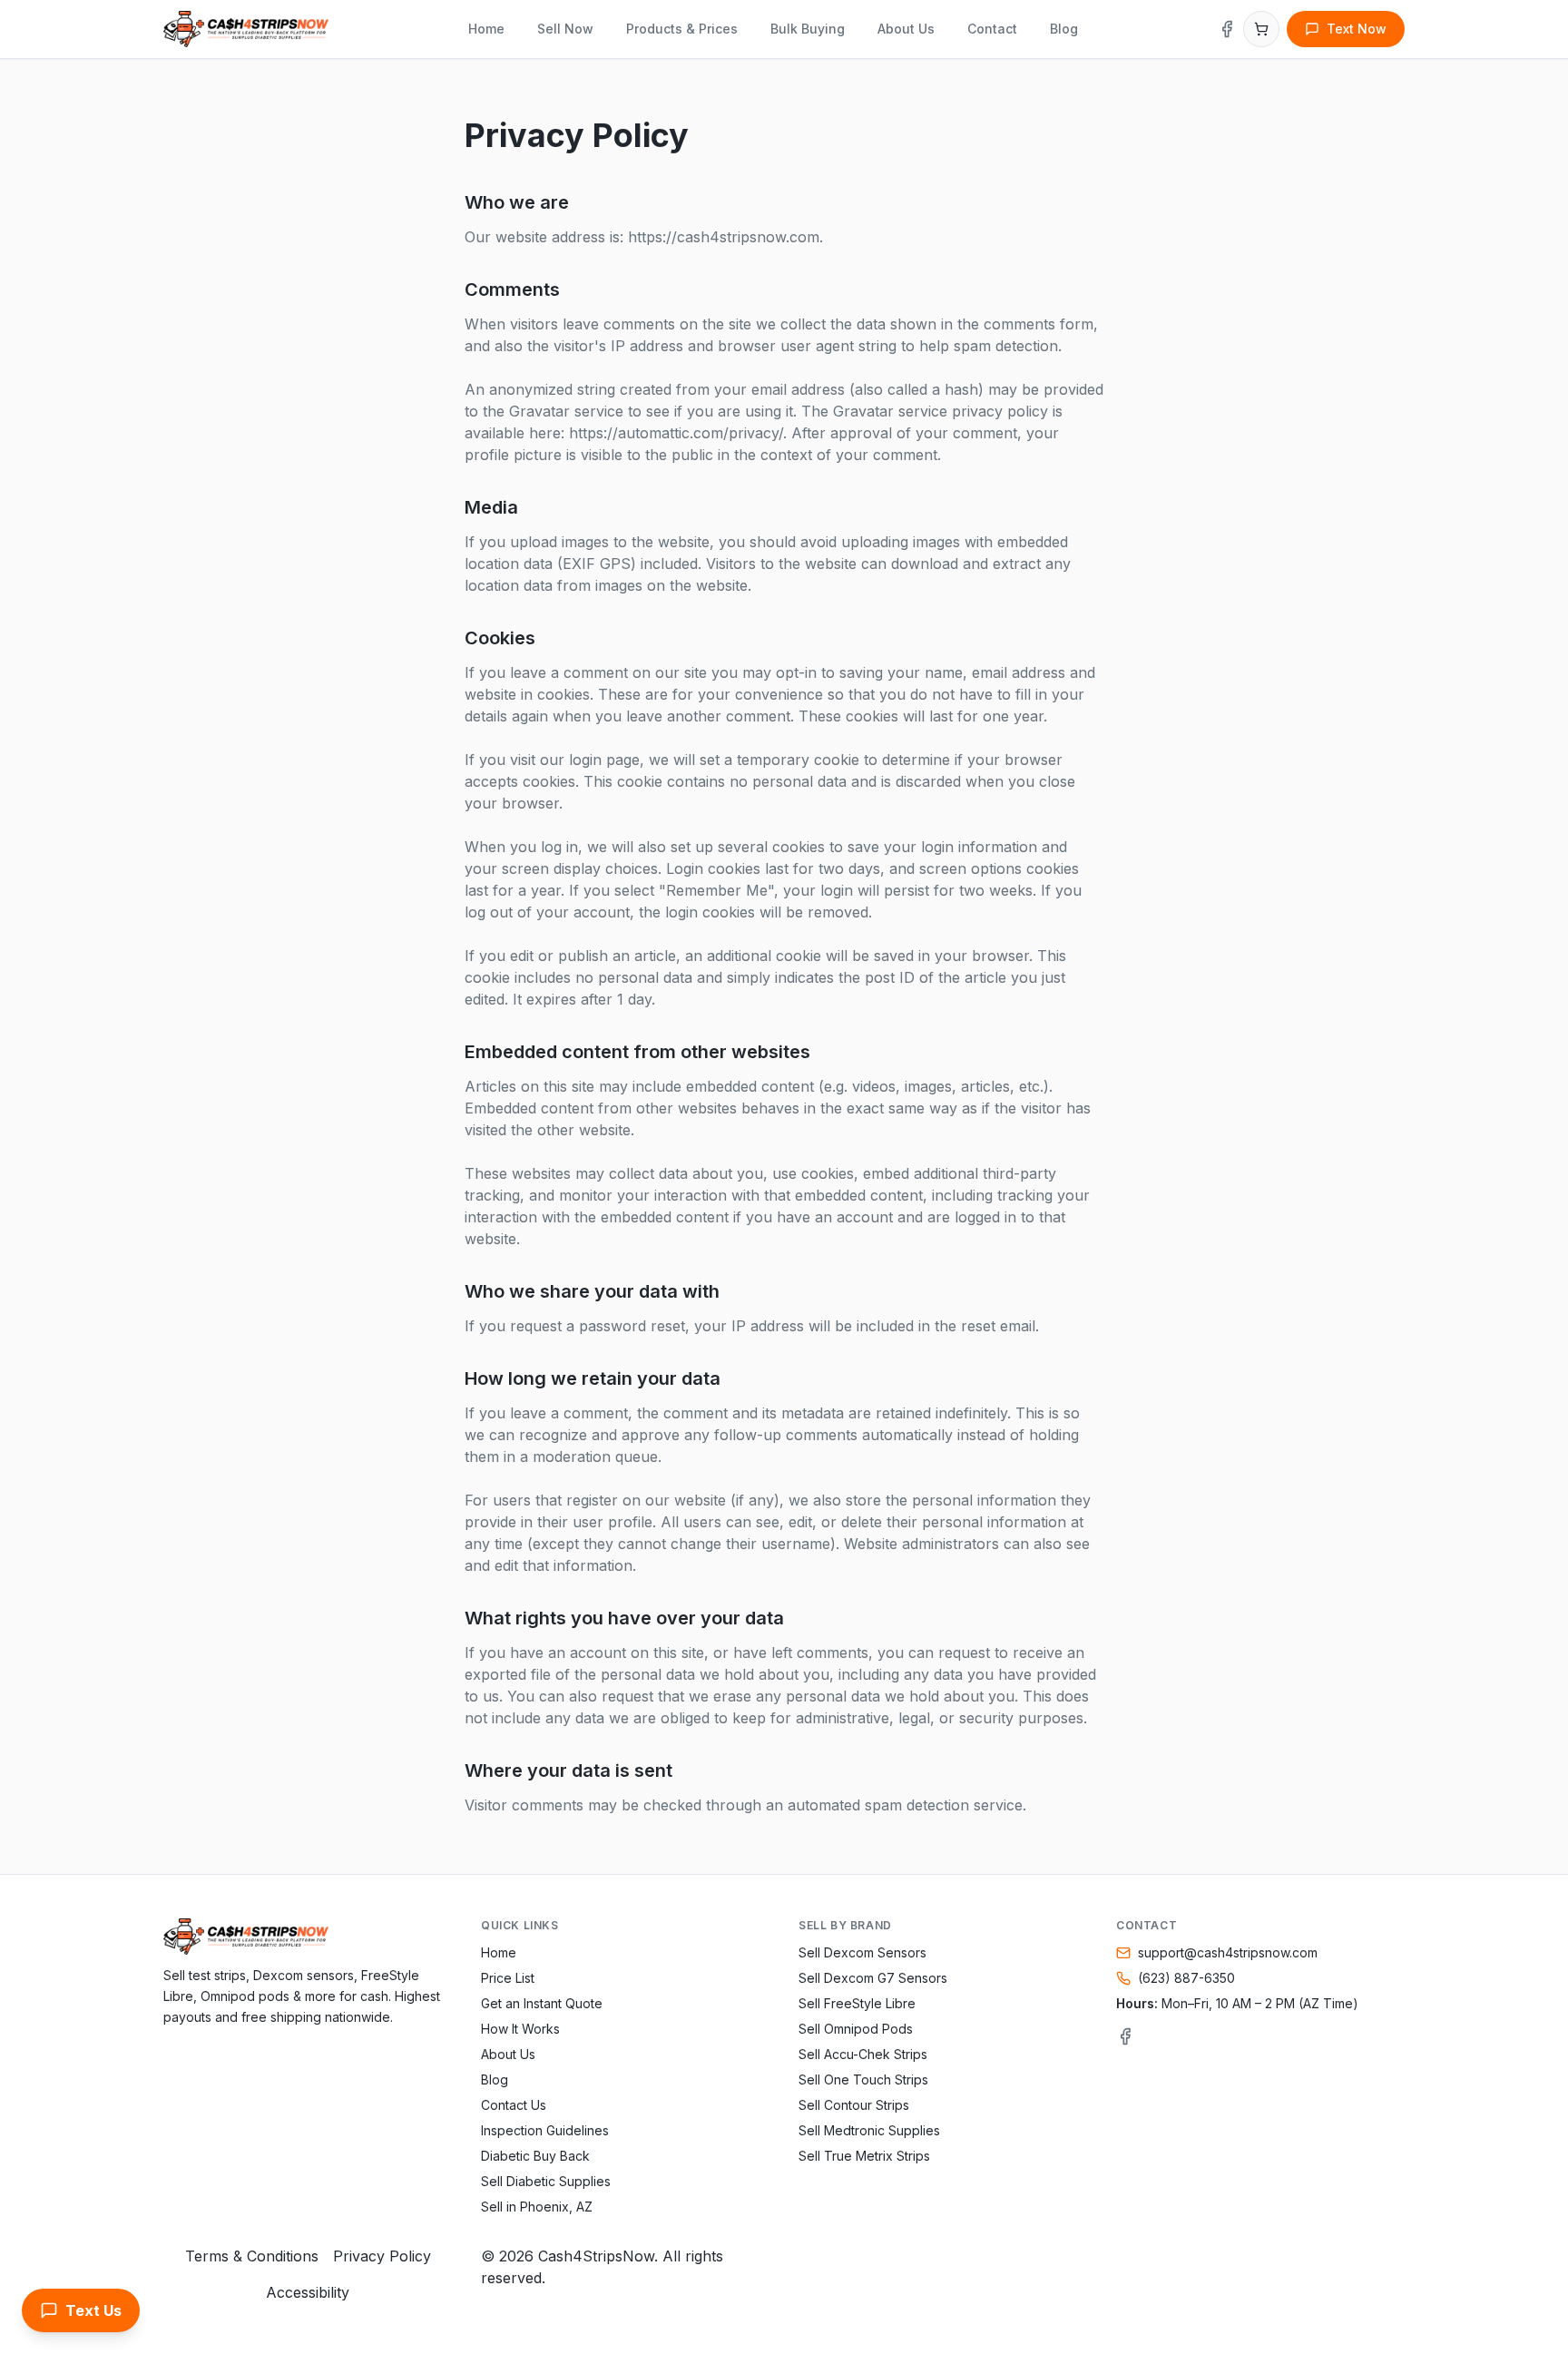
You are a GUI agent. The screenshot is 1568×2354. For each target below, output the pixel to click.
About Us (906, 29)
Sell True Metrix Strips (864, 2156)
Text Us (93, 2310)
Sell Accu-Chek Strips (863, 2054)
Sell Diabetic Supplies (546, 2181)
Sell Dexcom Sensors (862, 1952)
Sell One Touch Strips (863, 2079)
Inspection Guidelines (545, 2130)
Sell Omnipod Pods (856, 2029)
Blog (1064, 29)
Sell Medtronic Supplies (869, 2130)
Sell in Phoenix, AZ (537, 2207)
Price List (508, 1978)
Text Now (1357, 29)
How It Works (520, 2029)
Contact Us (514, 2105)
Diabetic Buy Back (535, 2156)
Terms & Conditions (252, 2256)
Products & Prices (682, 29)
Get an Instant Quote (542, 2003)
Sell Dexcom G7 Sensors (873, 1978)
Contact (992, 29)
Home (486, 29)
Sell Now (565, 29)
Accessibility (308, 2292)
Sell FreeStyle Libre (857, 2003)
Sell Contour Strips (854, 2105)
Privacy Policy (382, 2256)
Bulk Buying (808, 29)
